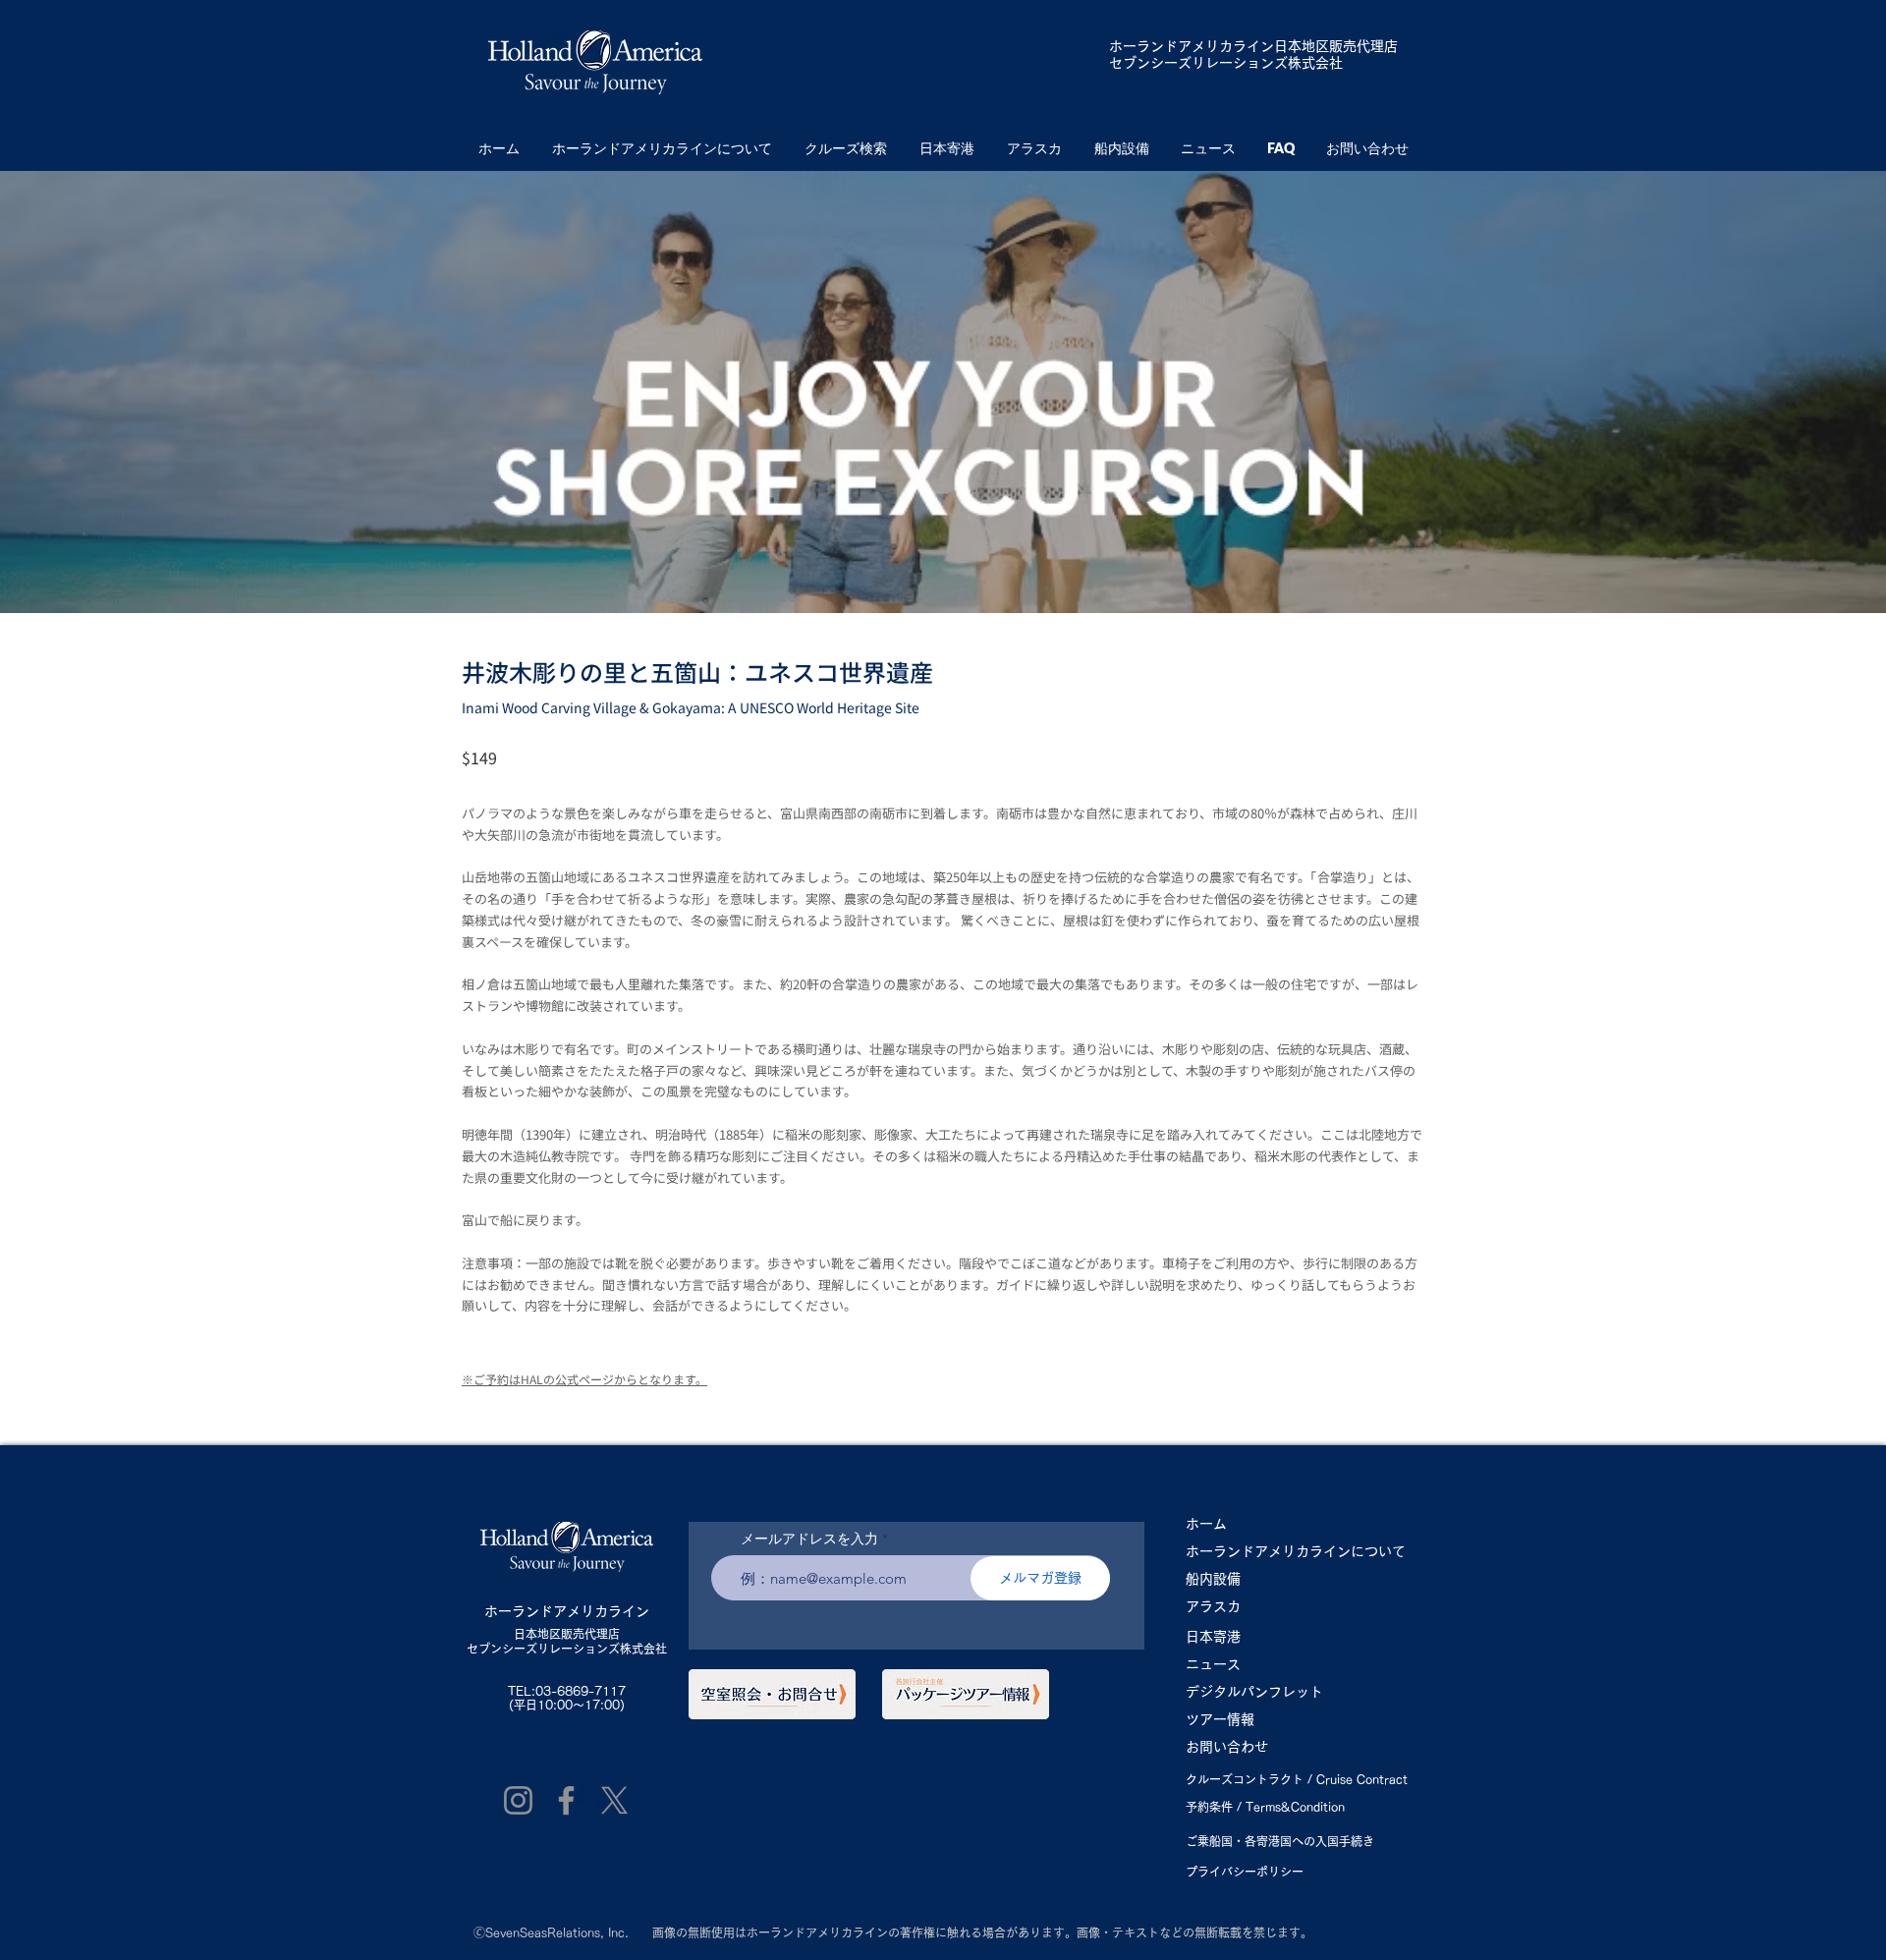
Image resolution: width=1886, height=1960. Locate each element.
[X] (614, 1800)
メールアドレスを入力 (809, 1539)
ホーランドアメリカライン (1192, 46)
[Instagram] (518, 1800)
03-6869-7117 (581, 1691)
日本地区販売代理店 (567, 1634)
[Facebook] (566, 1800)
